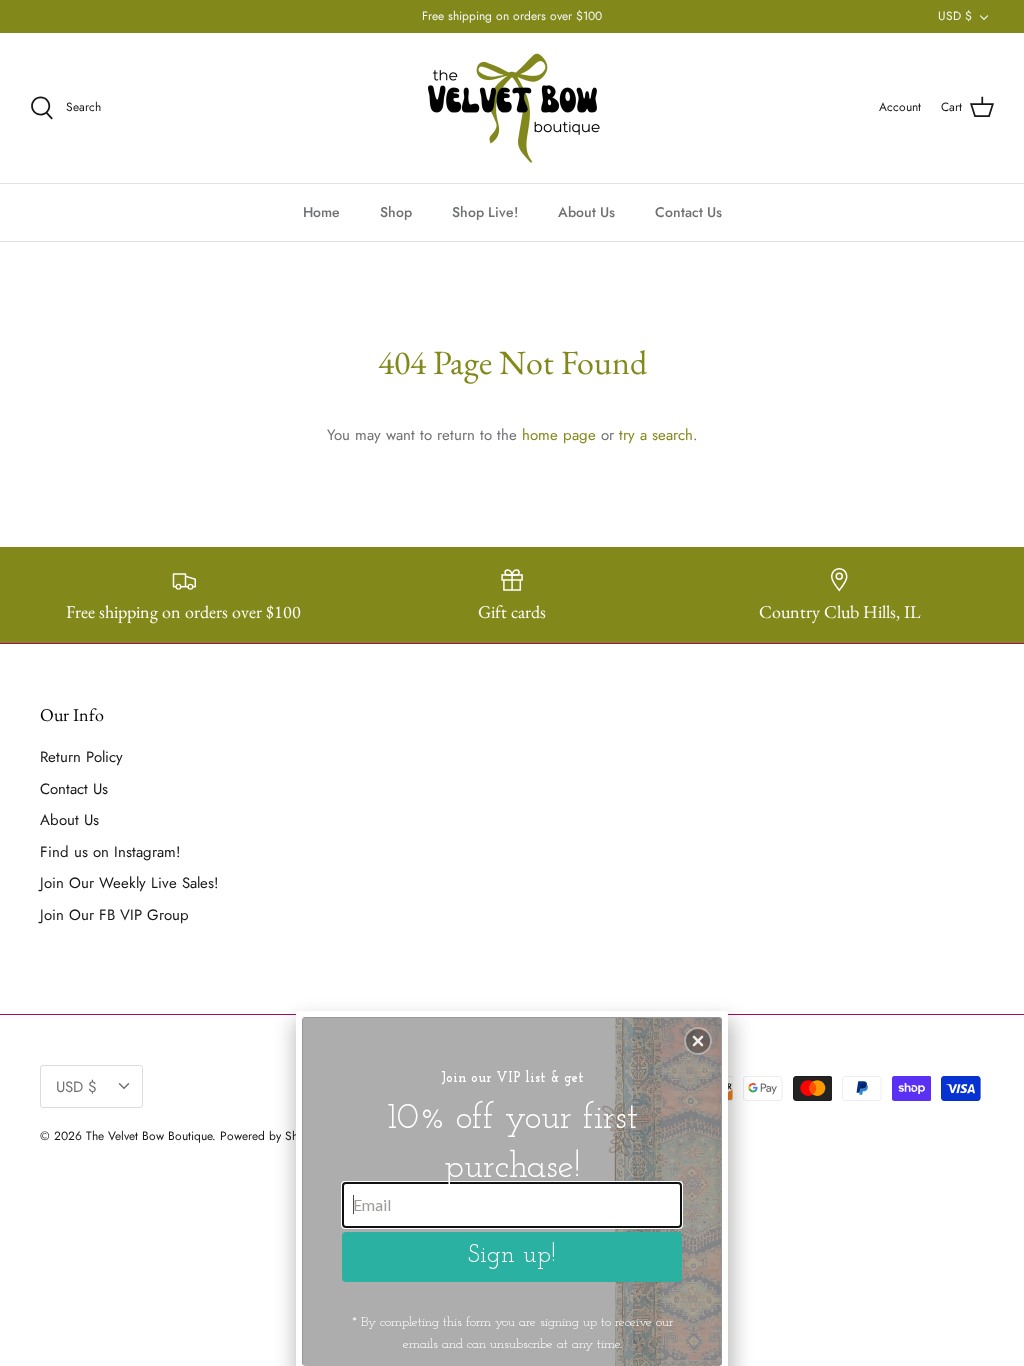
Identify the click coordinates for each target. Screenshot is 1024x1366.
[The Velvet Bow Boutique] (512, 108)
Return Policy (81, 757)
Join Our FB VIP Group (114, 915)
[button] (698, 1041)
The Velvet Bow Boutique (149, 1136)
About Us (586, 212)
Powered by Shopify (271, 1136)
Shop (396, 212)
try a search (656, 435)
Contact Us (688, 212)
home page (559, 435)
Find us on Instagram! (110, 852)
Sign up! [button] (512, 1255)
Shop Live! (485, 212)
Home (321, 212)
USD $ (955, 16)
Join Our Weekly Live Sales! (129, 883)
